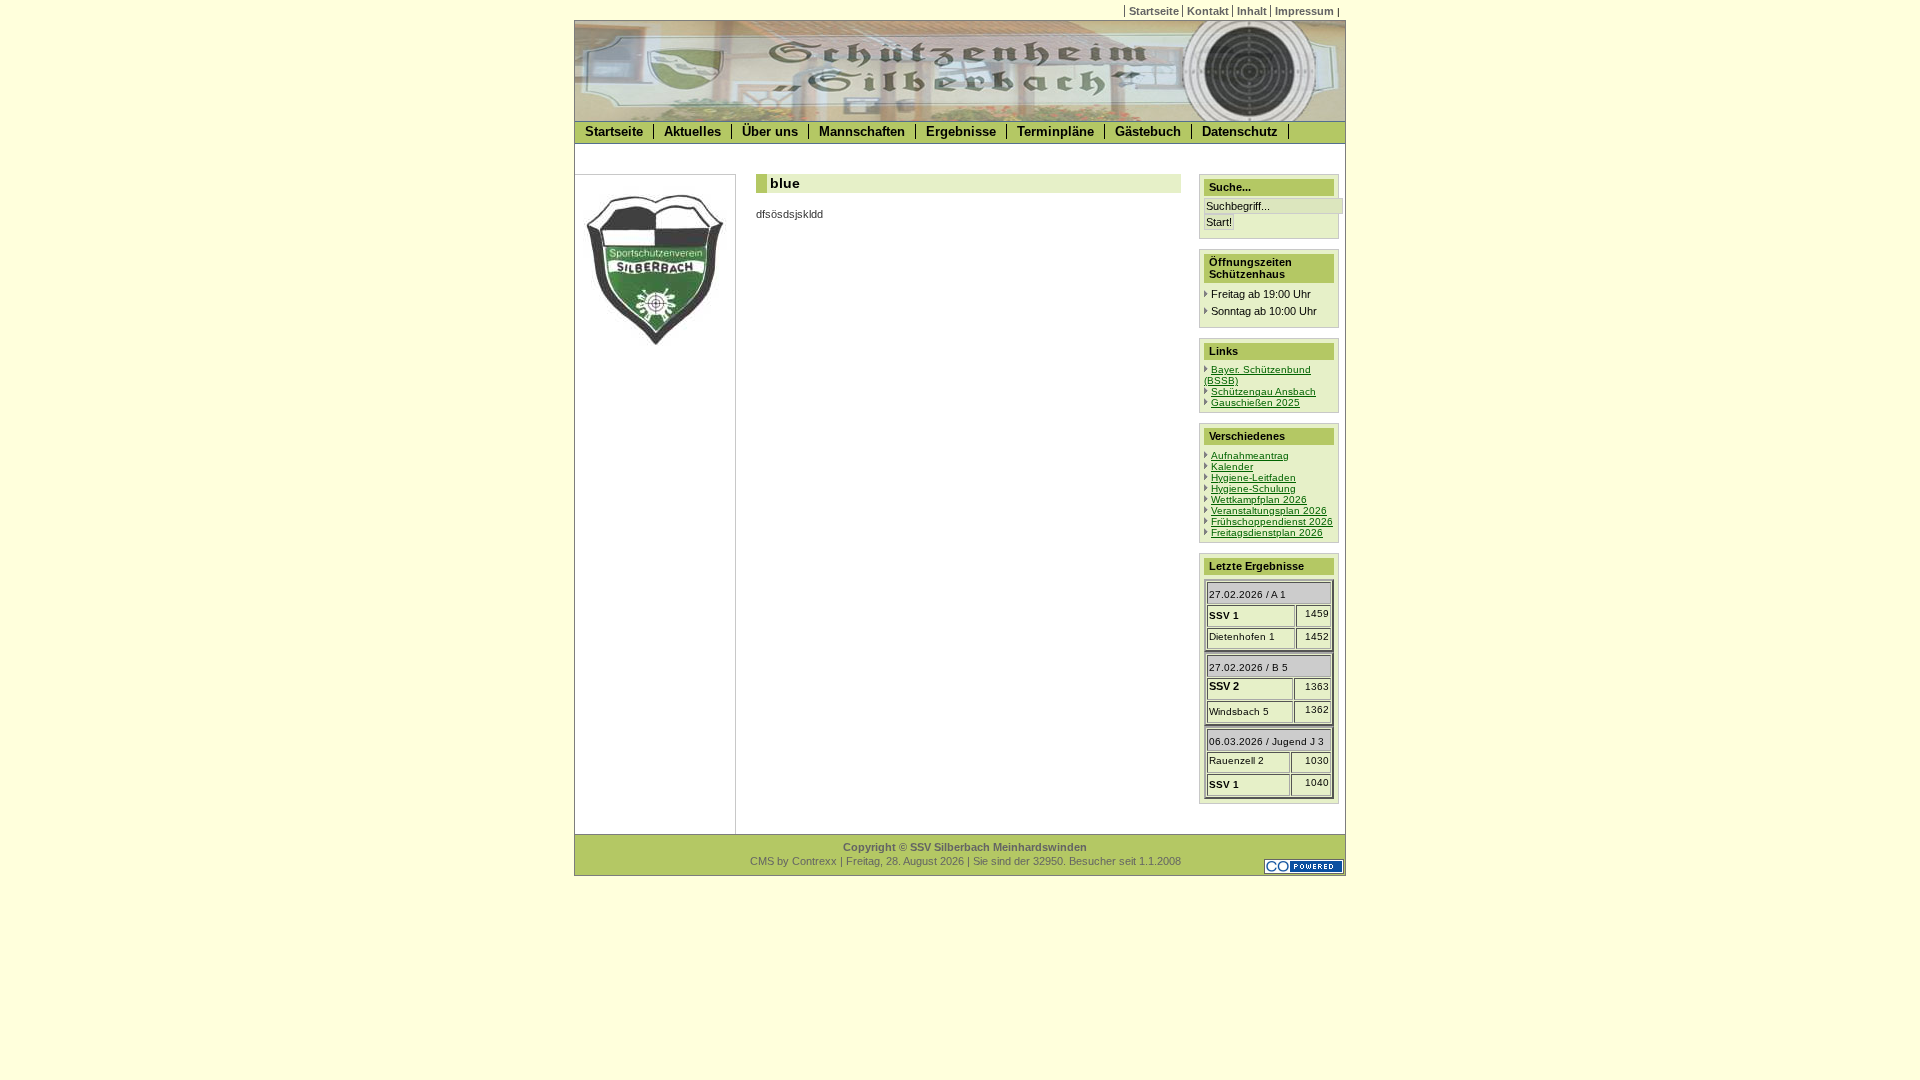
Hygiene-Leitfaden (1253, 477)
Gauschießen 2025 (1255, 402)
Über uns (770, 131)
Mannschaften (862, 131)
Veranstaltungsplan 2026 (1269, 510)
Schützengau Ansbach (1263, 391)
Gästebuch (1148, 131)
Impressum (1304, 11)
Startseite (1154, 11)
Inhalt (1252, 11)
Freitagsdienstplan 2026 (1267, 532)
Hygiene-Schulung (1253, 488)
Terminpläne (1055, 131)
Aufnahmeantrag (1250, 455)
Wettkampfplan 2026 (1259, 499)
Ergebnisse (961, 131)
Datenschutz (1240, 131)
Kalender (1232, 466)
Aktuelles (692, 131)
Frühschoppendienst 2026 (1272, 521)
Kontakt (1208, 11)
